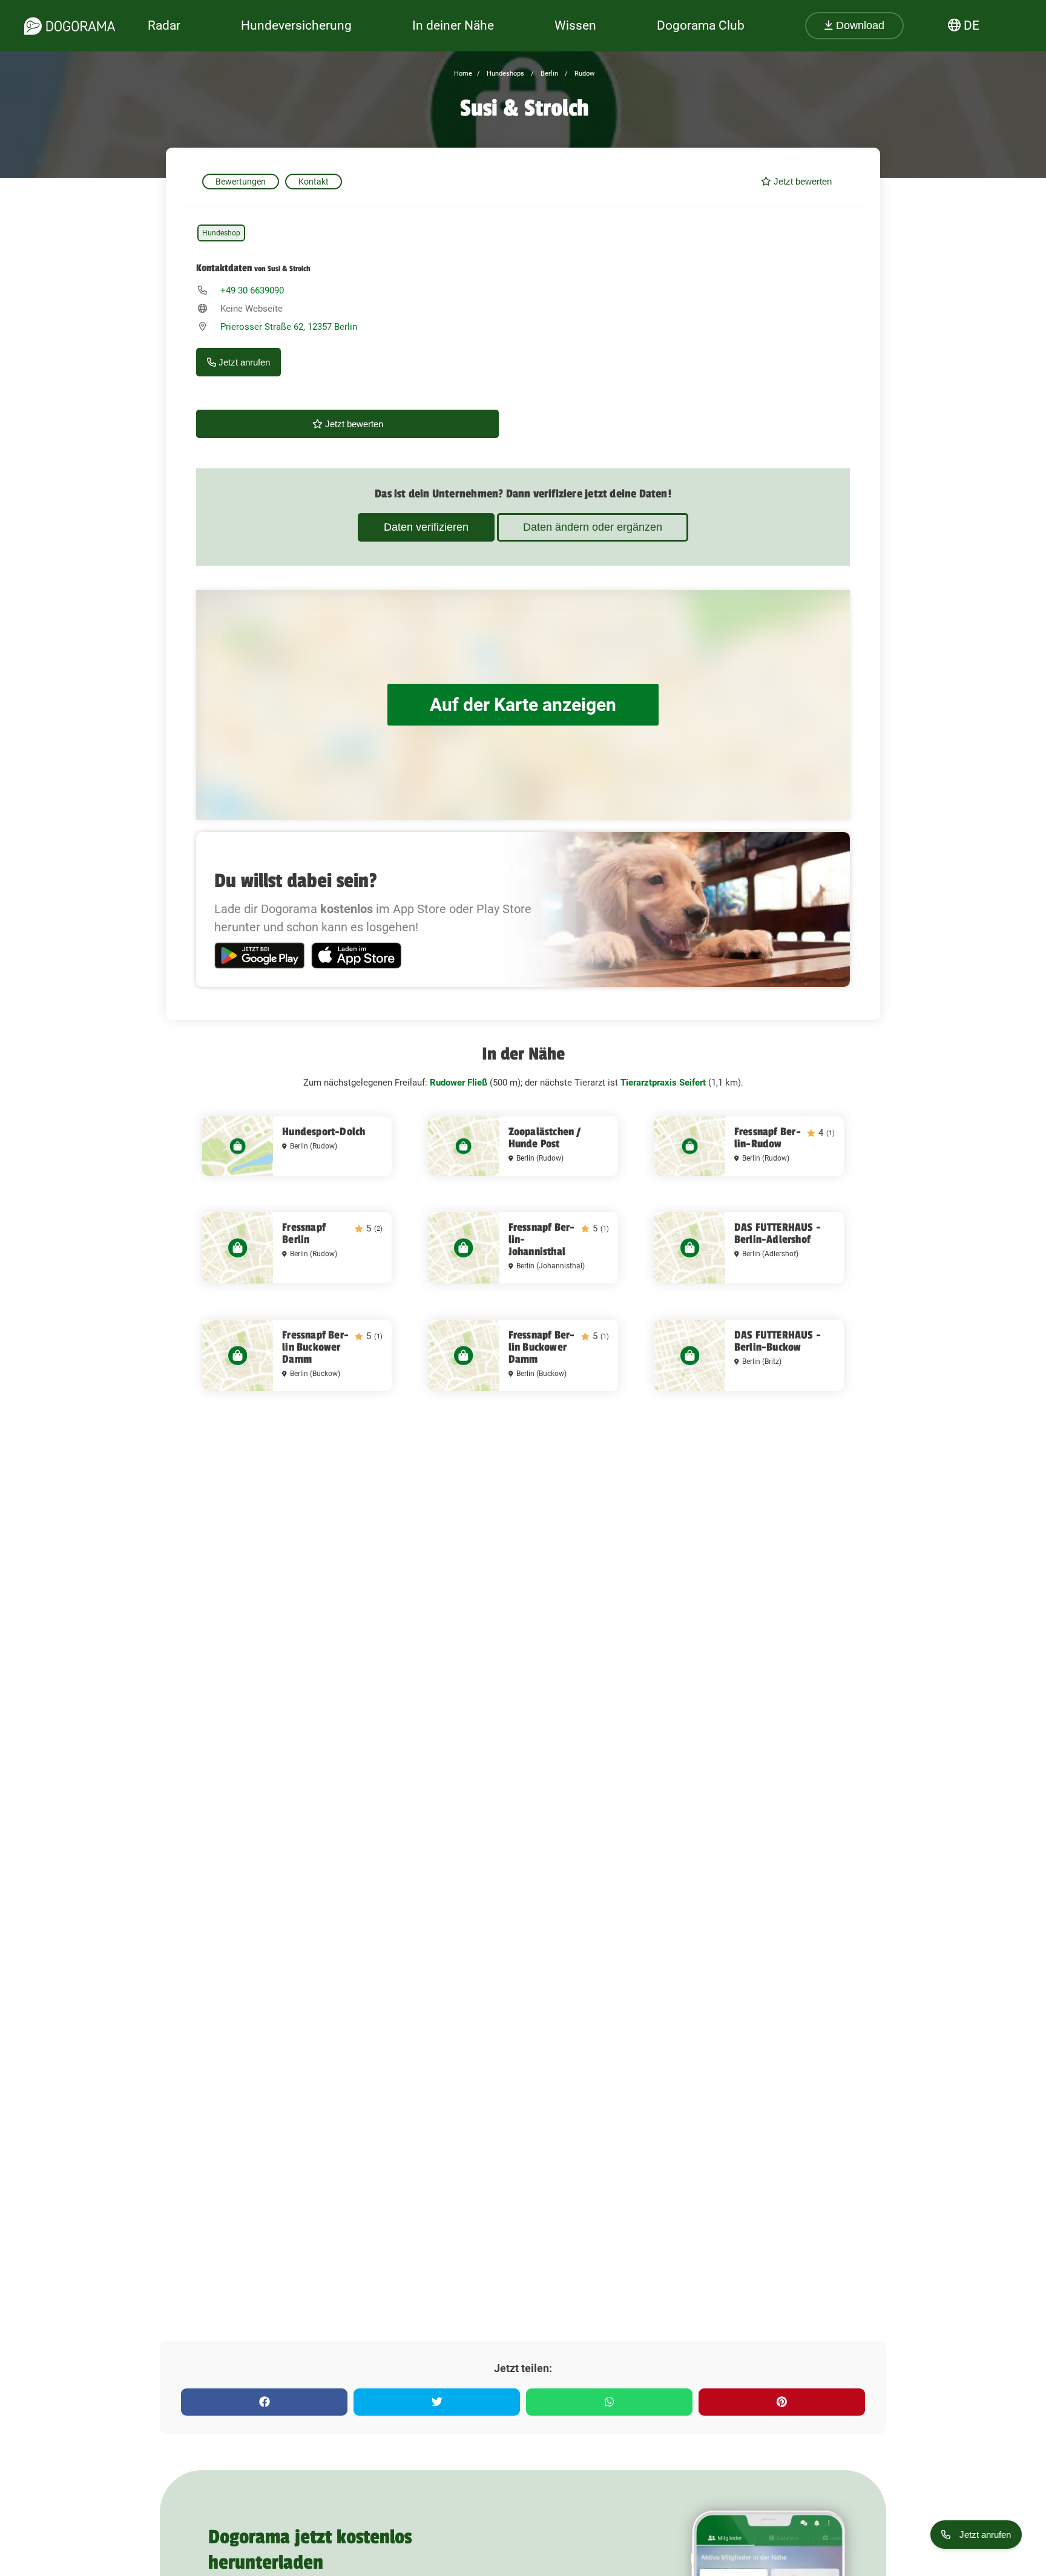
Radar (164, 25)
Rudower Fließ (459, 1083)
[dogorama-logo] (70, 26)
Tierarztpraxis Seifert (663, 1083)
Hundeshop (221, 233)
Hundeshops (505, 74)
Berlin (548, 74)
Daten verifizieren (426, 527)
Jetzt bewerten (801, 181)
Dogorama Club (701, 25)
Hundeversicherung (296, 25)
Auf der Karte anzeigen (523, 705)
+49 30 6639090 (252, 290)
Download (859, 25)
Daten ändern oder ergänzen (593, 527)
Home (463, 74)
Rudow (584, 74)
